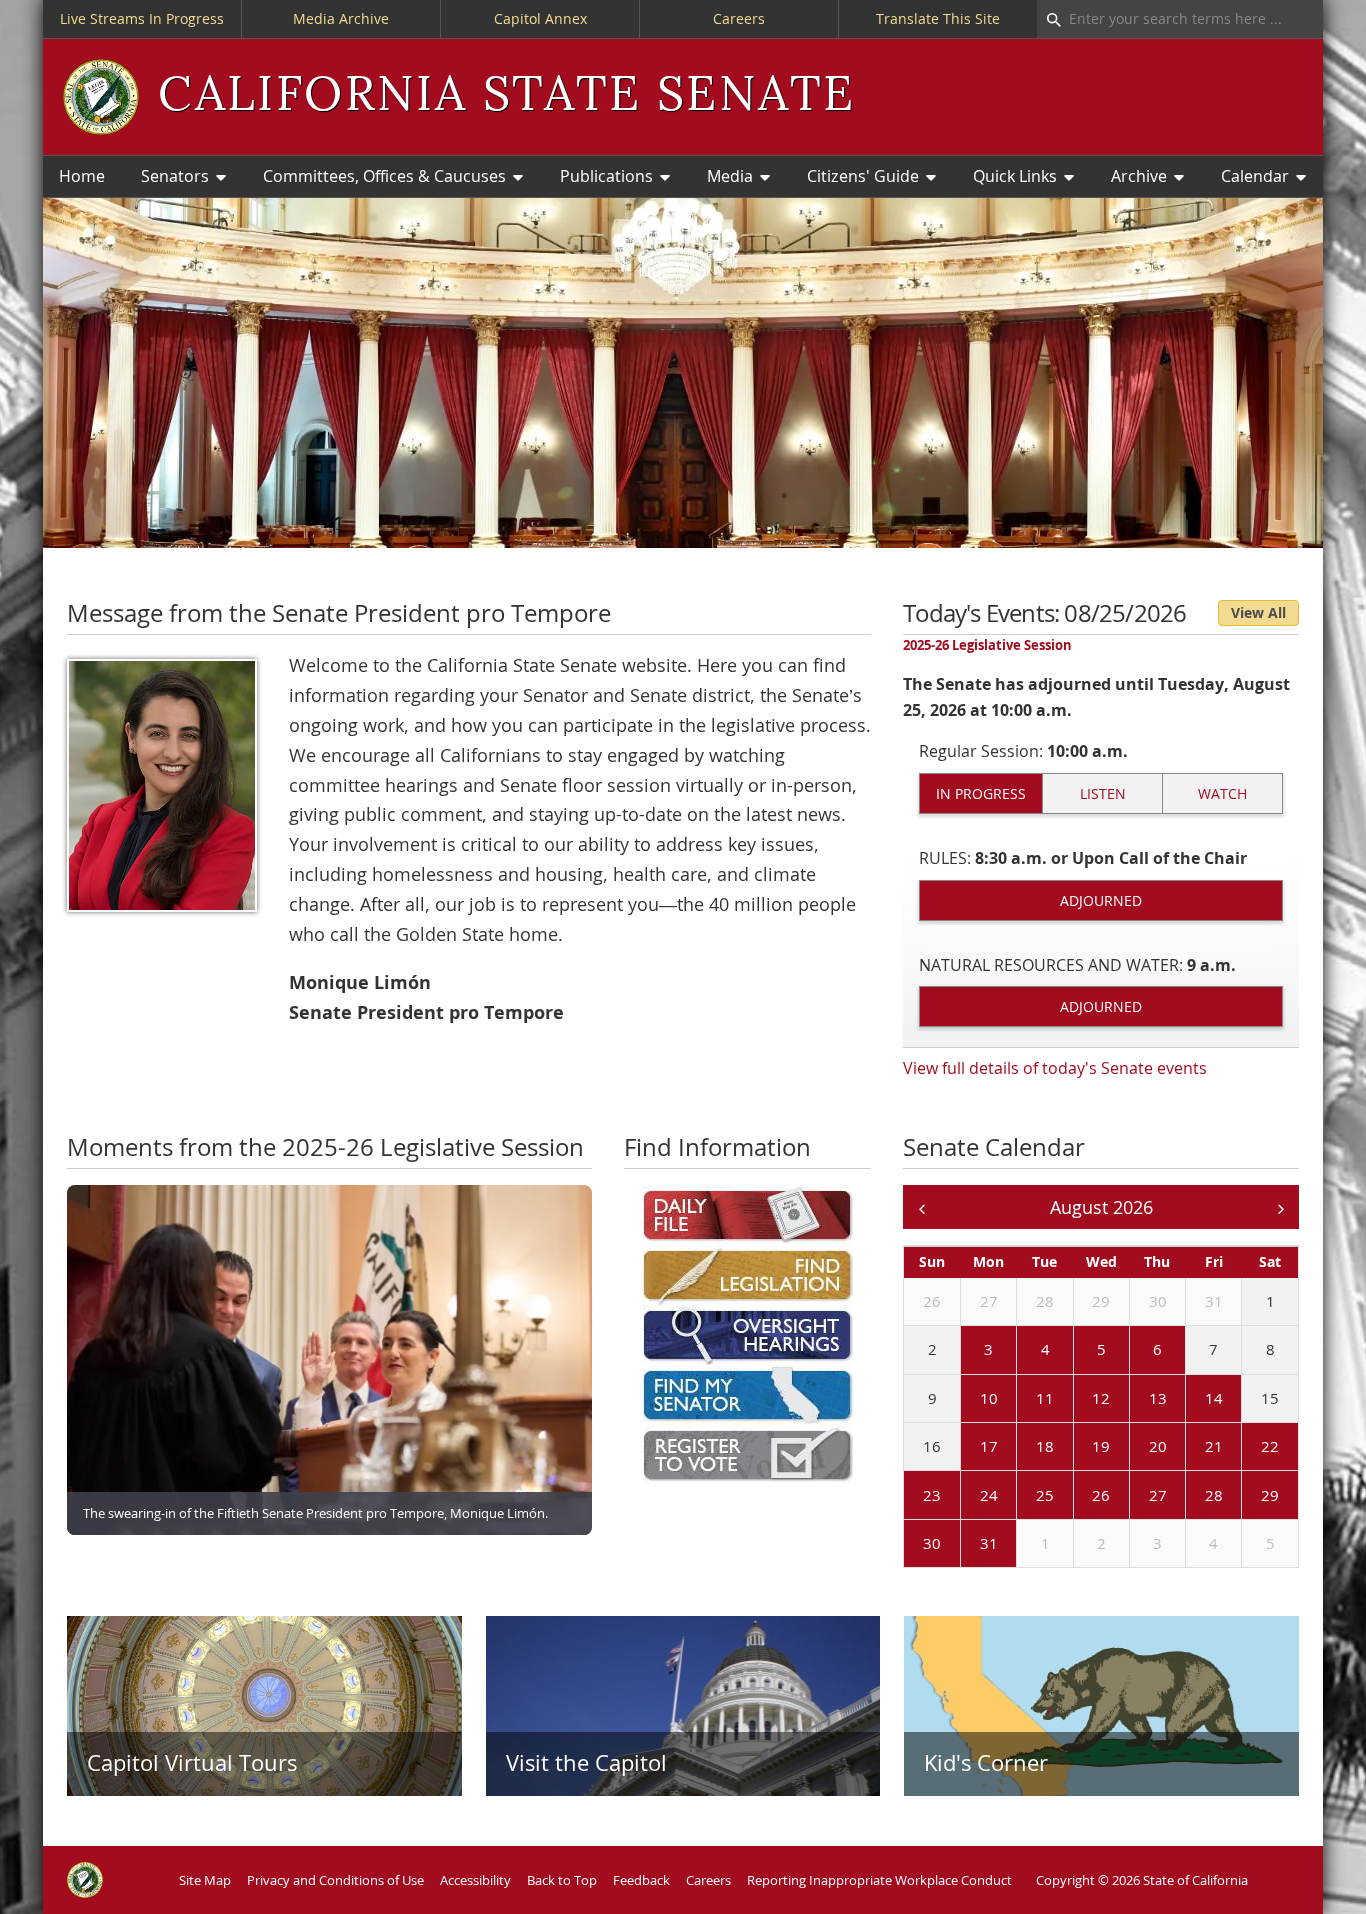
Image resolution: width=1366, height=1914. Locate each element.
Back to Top (562, 1880)
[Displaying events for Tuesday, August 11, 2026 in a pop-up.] (1021, 1399)
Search (1049, 19)
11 (1045, 1398)
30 (1158, 1301)
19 (1101, 1446)
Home (82, 176)
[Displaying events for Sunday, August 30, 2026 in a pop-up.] (908, 1545)
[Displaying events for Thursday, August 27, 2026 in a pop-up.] (1134, 1496)
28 (1045, 1301)
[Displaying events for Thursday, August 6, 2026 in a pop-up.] (1134, 1351)
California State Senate (506, 96)
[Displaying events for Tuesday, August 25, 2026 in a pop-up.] (1021, 1496)
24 (989, 1495)
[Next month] (1280, 1207)
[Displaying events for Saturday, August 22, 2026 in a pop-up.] (1246, 1448)
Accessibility (475, 1880)
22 (1270, 1446)
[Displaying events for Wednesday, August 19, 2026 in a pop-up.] (1078, 1448)
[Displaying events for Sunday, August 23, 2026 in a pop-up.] (908, 1496)
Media (730, 176)
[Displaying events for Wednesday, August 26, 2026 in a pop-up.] (1078, 1496)
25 (1045, 1495)
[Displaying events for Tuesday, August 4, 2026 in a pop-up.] (1021, 1351)
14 (1214, 1398)
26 (932, 1301)
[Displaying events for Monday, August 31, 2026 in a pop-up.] (965, 1545)
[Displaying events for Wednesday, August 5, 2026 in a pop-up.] (1078, 1351)
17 (989, 1446)
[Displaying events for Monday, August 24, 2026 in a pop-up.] (965, 1496)
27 (989, 1301)
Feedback (641, 1880)
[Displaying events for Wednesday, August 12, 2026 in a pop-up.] (1078, 1399)
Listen (1103, 793)
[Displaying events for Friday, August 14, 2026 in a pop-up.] (1190, 1399)
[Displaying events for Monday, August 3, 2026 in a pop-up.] (965, 1351)
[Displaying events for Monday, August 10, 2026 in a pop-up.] (965, 1399)
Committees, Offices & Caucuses (384, 176)
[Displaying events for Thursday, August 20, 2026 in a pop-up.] (1134, 1448)
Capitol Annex (540, 18)
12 (1101, 1398)
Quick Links (1015, 176)
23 (932, 1495)
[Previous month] (921, 1207)
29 (1101, 1301)
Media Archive (341, 18)
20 (1158, 1446)
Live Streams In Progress (142, 18)
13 (1158, 1398)
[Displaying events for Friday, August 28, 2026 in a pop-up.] (1190, 1496)
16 (932, 1446)
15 (1270, 1398)
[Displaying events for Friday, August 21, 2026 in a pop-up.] (1190, 1448)
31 (1214, 1301)
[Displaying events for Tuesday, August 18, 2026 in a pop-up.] (1021, 1448)
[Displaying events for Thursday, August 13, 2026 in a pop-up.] (1134, 1399)
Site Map (205, 1880)
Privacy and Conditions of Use (335, 1880)
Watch (1222, 793)
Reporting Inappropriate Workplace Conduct (879, 1880)
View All (1258, 612)
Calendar (1255, 176)
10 (989, 1398)
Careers (739, 18)
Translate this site (938, 18)
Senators (175, 176)
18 (1045, 1446)
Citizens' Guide (863, 176)
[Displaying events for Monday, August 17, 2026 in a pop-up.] (965, 1448)
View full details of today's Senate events (1055, 1068)
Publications (606, 176)
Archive (1139, 176)
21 (1214, 1446)
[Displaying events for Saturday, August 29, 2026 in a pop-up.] (1246, 1496)
